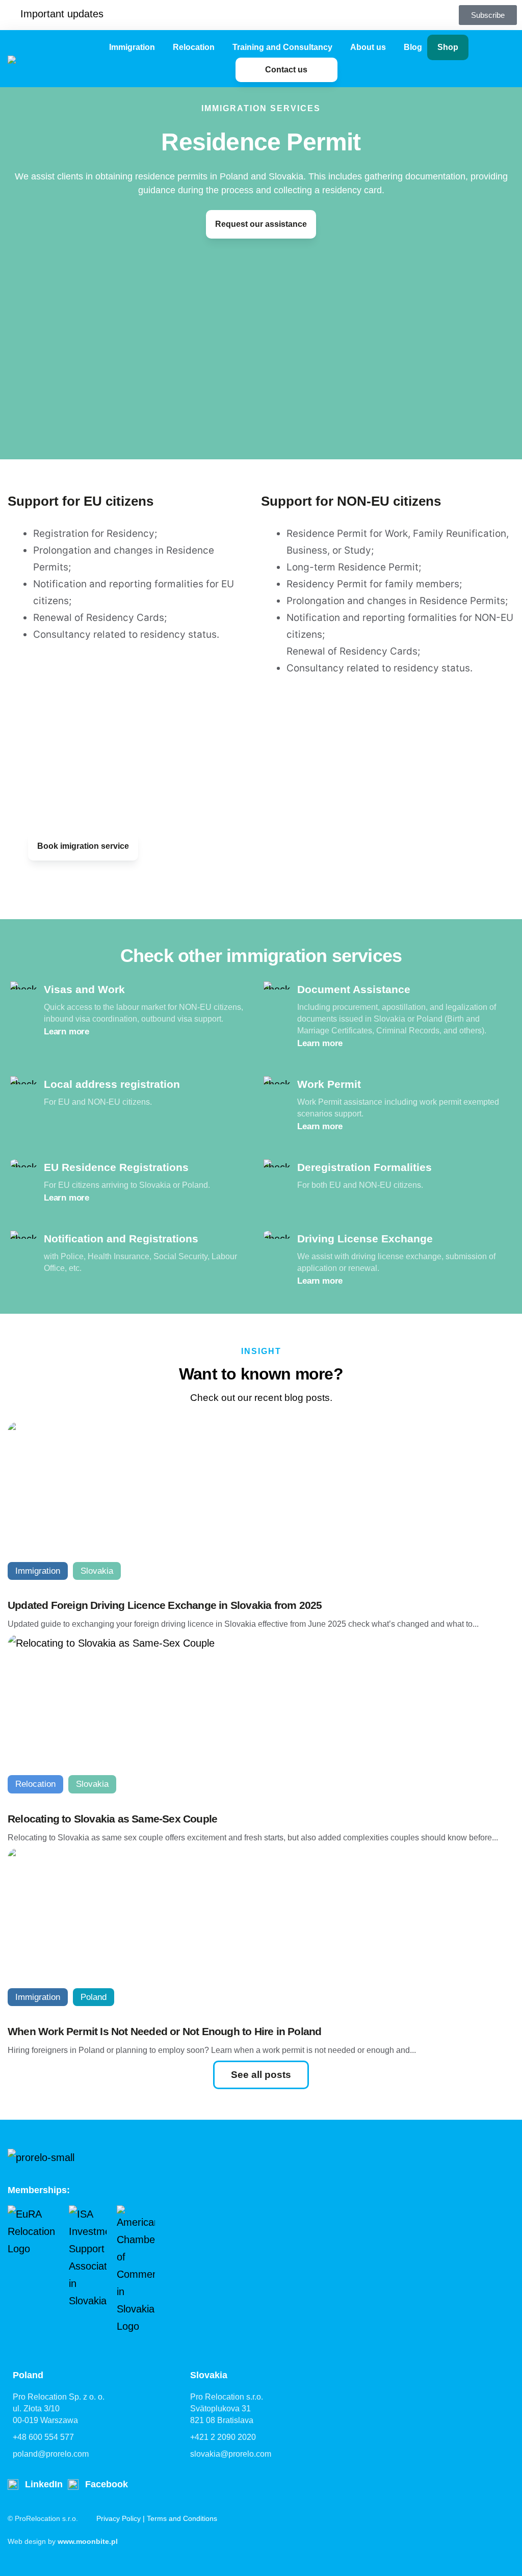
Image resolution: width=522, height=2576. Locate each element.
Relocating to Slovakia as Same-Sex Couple (112, 1819)
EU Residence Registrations (116, 1167)
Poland (94, 1997)
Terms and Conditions (182, 2518)
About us (368, 47)
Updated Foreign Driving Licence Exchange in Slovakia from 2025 (165, 1605)
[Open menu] (160, 47)
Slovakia (97, 1571)
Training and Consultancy (282, 47)
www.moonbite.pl (88, 2541)
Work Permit (329, 1084)
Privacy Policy (119, 2518)
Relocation (194, 47)
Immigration (132, 47)
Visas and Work (84, 989)
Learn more (67, 1032)
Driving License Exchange (365, 1239)
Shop (448, 47)
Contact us (286, 70)
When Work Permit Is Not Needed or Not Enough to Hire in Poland (164, 2031)
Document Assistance (354, 989)
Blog (413, 47)
